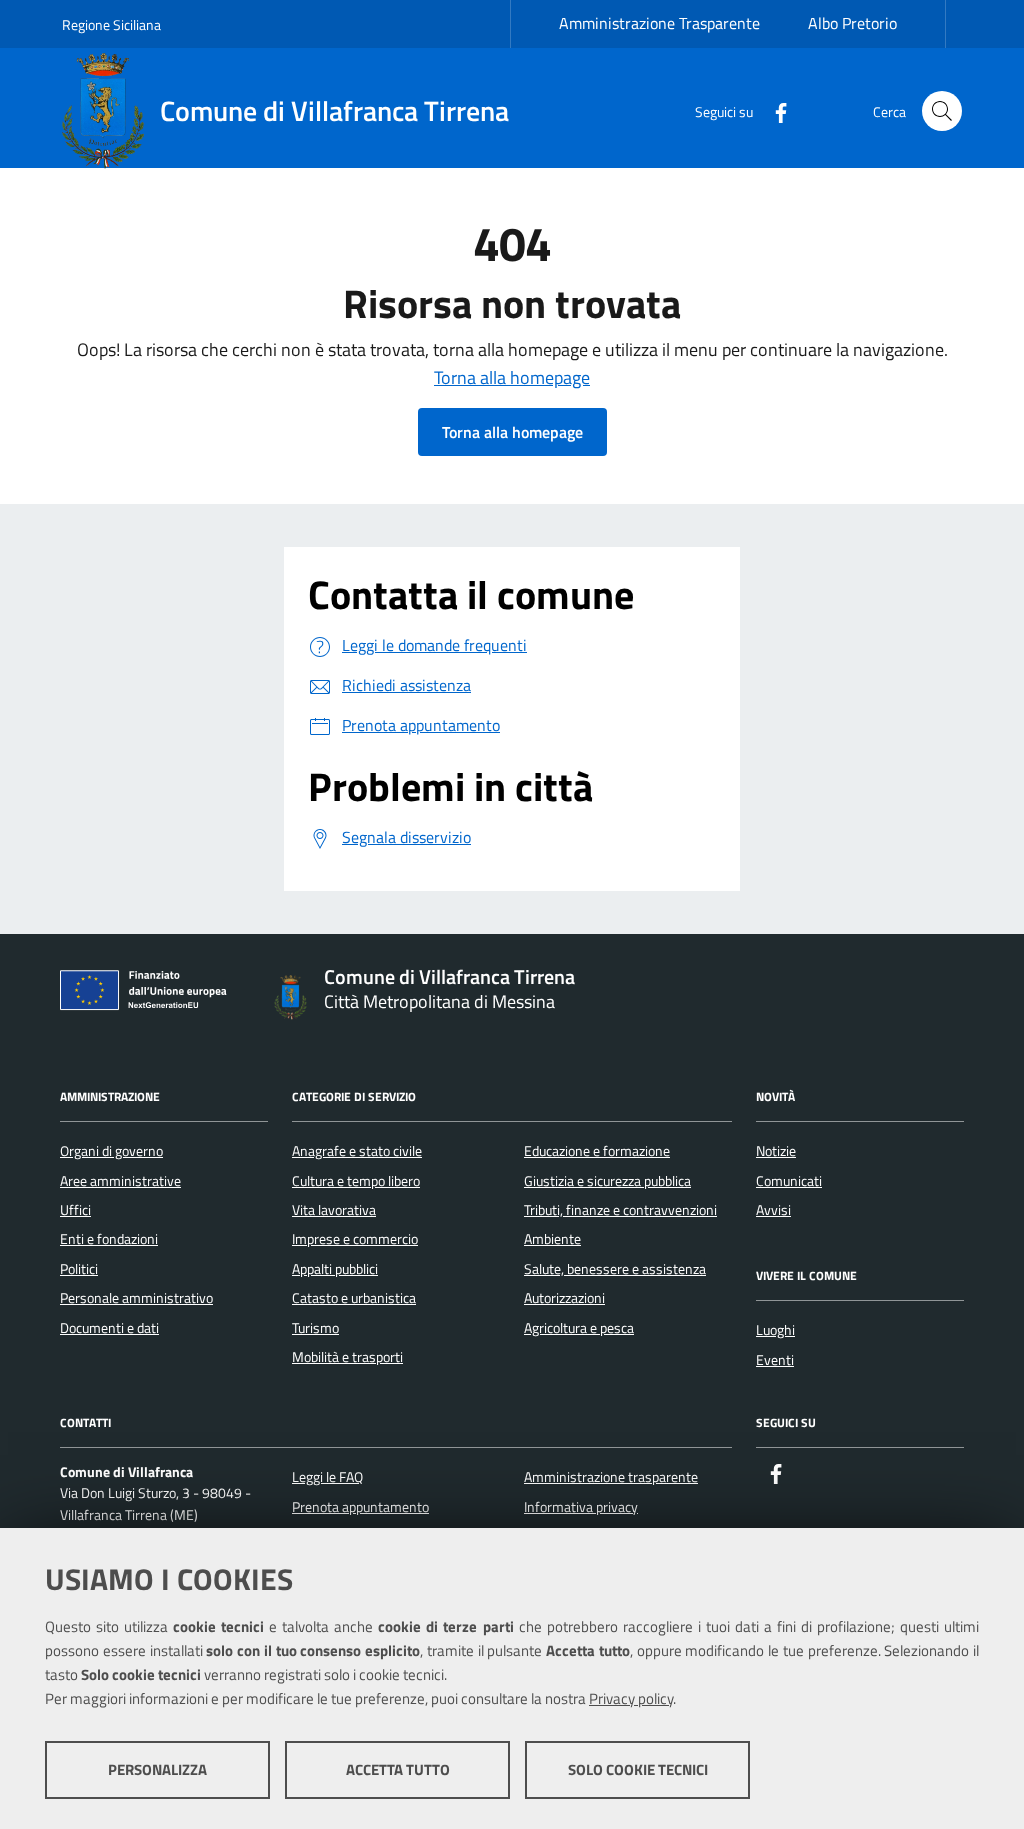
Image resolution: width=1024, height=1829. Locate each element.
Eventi (775, 1360)
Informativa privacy (581, 1507)
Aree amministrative (120, 1181)
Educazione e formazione (597, 1151)
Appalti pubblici (335, 1269)
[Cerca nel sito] (942, 111)
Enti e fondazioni (109, 1239)
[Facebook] (773, 110)
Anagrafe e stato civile (357, 1151)
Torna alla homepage (512, 377)
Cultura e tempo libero (356, 1181)
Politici (79, 1269)
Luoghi (775, 1330)
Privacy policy (631, 1698)
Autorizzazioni (564, 1298)
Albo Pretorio (852, 23)
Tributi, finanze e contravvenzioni (620, 1210)
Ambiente (552, 1239)
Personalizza (157, 1769)
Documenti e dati (109, 1328)
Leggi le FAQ (327, 1477)
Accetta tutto (398, 1769)
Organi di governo (111, 1151)
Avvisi (773, 1210)
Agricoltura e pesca (579, 1328)
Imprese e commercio (355, 1239)
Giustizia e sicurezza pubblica (607, 1181)
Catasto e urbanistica (354, 1298)
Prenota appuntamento (360, 1507)
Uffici (75, 1210)
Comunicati (789, 1181)
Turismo (315, 1328)
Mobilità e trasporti (347, 1357)
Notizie (776, 1151)
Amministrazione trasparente (611, 1477)
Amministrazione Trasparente (659, 23)
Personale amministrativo (136, 1298)
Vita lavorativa (334, 1210)
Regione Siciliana (111, 24)
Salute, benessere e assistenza (615, 1269)
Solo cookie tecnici (638, 1769)
